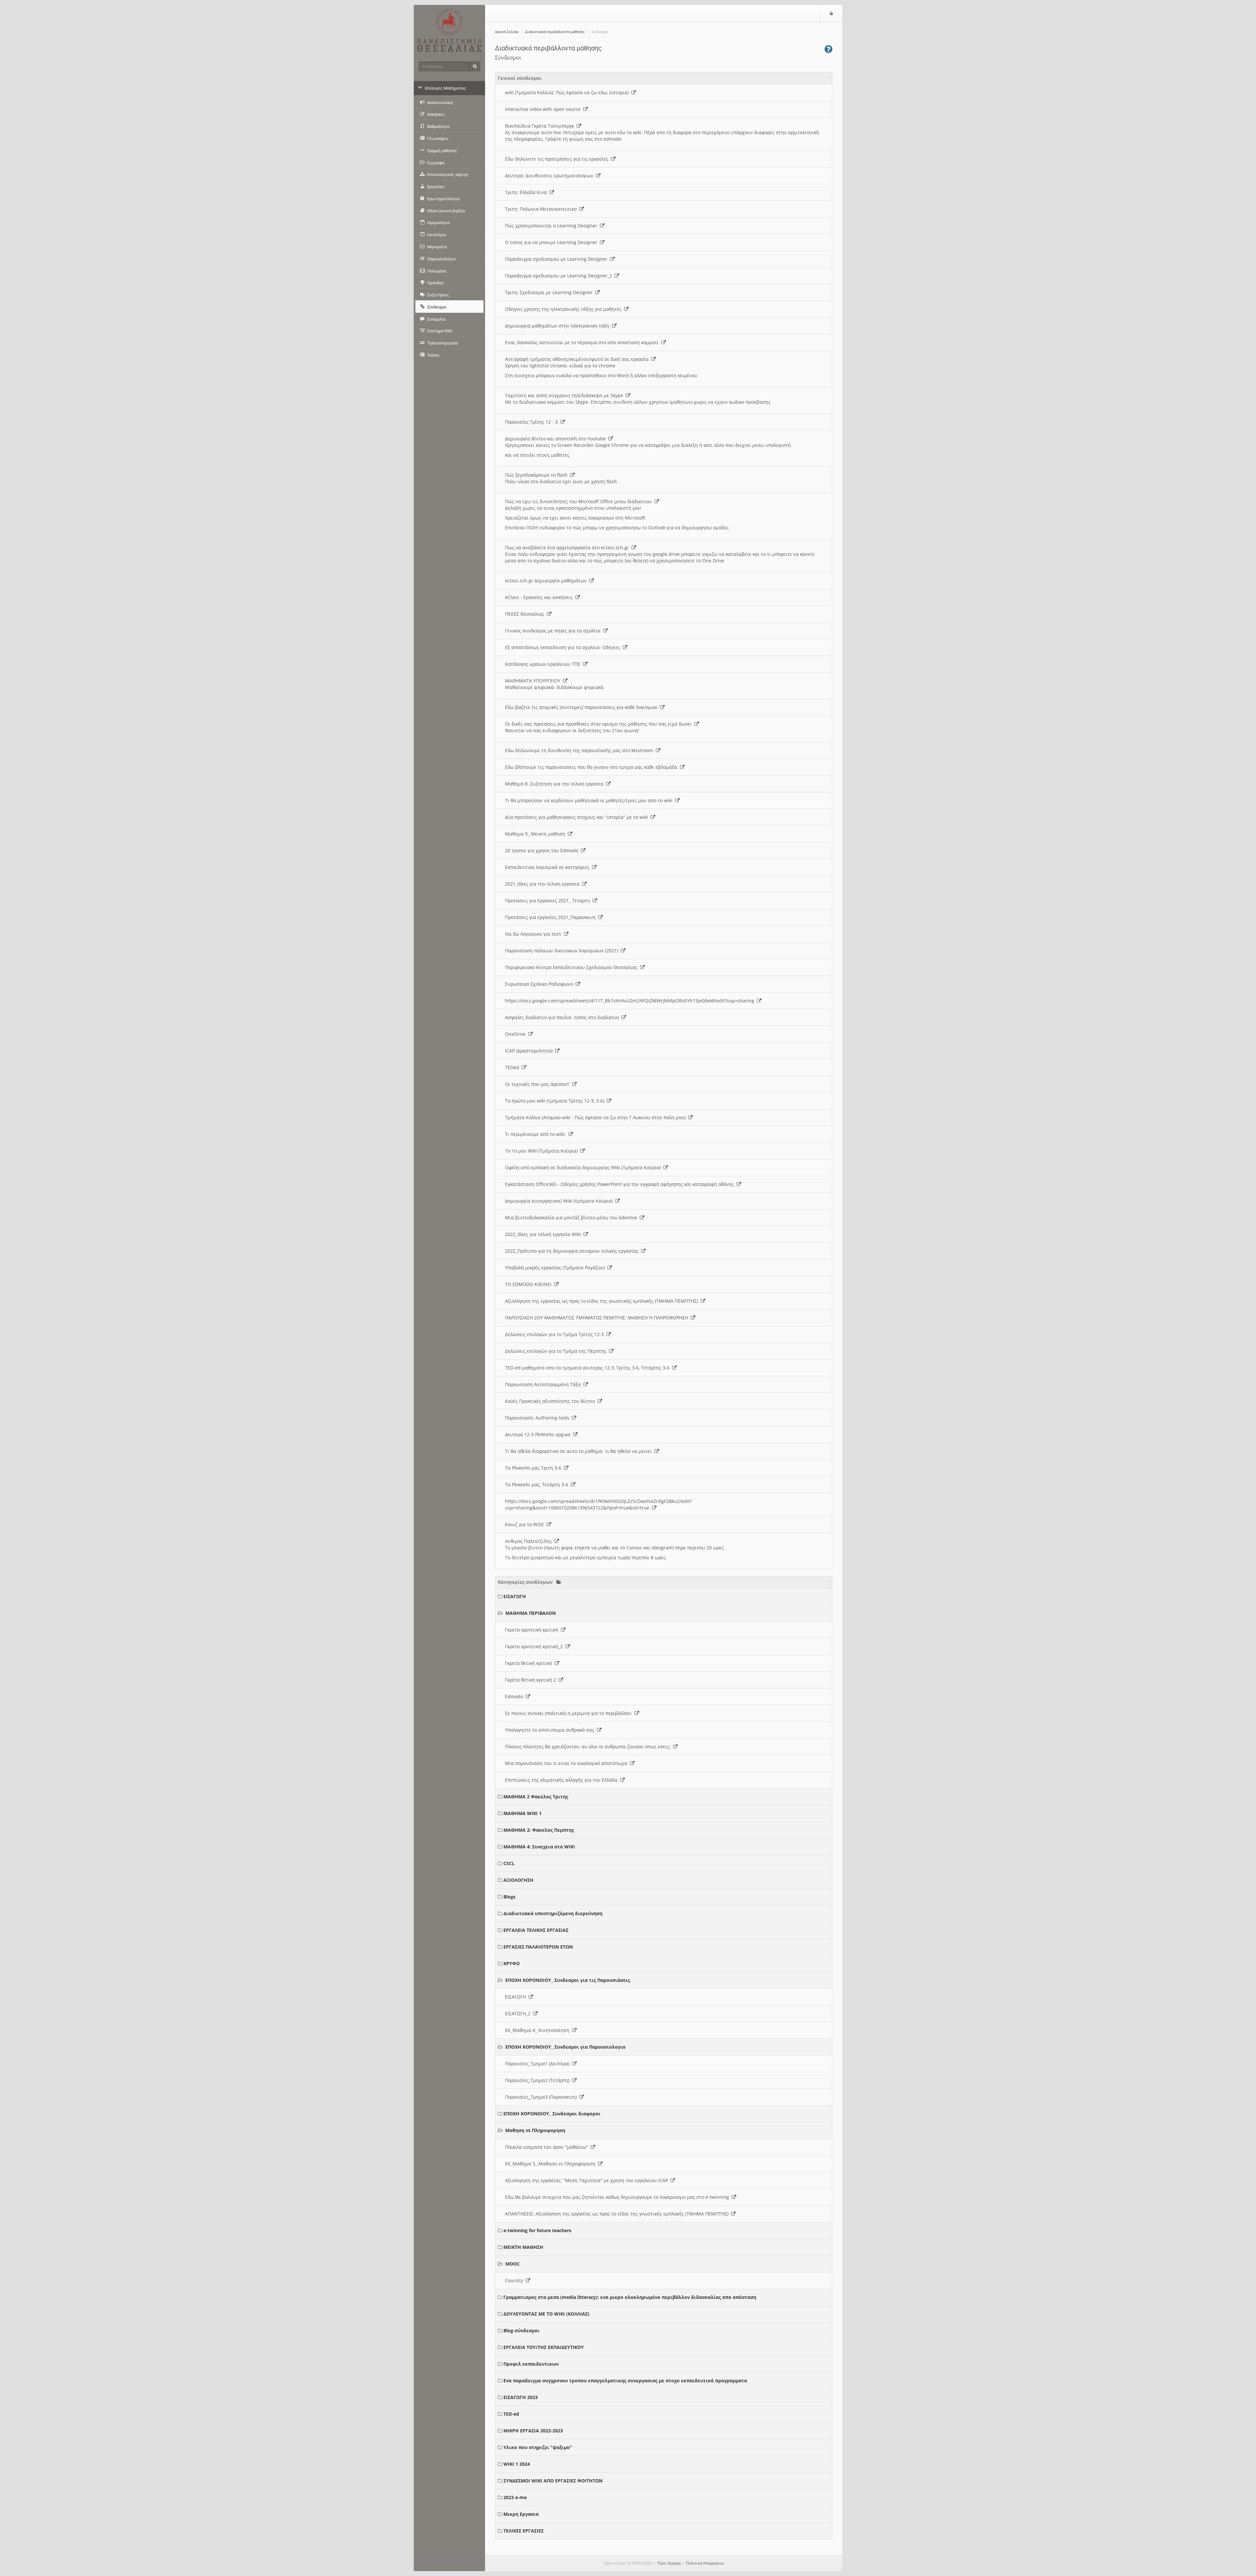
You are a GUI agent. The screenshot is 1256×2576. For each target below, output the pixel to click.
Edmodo (515, 1696)
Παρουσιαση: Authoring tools (538, 1418)
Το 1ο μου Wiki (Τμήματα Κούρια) (543, 1151)
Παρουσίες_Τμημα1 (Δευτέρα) (539, 2064)
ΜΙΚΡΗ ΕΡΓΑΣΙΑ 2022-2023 (533, 2431)
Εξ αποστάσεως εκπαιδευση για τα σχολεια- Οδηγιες (564, 647)
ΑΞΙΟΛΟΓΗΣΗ (518, 1880)
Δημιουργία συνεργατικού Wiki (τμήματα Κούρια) (560, 1201)
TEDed (513, 1067)
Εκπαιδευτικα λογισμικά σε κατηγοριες (549, 867)
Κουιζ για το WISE (526, 1524)
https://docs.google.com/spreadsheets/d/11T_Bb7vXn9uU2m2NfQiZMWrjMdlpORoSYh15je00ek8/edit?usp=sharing (631, 1001)
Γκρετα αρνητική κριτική (533, 1630)
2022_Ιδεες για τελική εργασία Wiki (544, 1234)
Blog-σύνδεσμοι (522, 2330)
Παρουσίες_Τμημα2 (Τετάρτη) (539, 2080)
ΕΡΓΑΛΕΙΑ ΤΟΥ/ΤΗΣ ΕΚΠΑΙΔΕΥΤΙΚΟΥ (544, 2347)
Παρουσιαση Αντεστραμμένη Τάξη (544, 1384)
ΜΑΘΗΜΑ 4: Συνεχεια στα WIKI (539, 1847)
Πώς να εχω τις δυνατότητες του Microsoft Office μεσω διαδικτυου (580, 501)
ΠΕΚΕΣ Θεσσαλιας (526, 614)
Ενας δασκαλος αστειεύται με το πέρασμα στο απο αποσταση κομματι (583, 342)
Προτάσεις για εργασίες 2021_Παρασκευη (552, 917)
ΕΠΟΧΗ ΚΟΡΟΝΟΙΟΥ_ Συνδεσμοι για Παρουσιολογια (565, 2047)
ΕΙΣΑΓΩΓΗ (515, 1596)
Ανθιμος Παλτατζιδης (530, 1541)
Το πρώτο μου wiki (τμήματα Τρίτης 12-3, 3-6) (556, 1101)
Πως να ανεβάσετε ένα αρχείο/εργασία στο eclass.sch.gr (568, 547)
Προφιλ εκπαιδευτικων (531, 2364)
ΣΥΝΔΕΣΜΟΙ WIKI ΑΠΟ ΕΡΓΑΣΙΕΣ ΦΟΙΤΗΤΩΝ (553, 2481)
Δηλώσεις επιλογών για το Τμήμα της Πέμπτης (557, 1351)
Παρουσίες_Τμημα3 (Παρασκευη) (542, 2097)
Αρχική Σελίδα (506, 32)
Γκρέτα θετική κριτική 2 (532, 1680)
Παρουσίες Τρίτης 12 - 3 (533, 422)
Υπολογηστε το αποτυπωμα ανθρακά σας (551, 1730)
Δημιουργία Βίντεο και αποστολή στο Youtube (557, 439)
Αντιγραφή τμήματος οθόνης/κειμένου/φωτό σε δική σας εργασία (578, 359)
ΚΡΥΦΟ (512, 1963)
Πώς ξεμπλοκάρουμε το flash (538, 475)
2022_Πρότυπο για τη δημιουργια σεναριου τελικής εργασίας (573, 1251)
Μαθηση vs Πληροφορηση (535, 2130)
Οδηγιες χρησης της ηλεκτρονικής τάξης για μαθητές (565, 309)
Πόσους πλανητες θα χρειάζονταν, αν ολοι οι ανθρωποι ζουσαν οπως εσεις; (589, 1747)
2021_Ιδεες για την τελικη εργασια (544, 884)
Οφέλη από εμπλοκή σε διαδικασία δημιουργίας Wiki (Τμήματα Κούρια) (584, 1167)
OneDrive (517, 1034)
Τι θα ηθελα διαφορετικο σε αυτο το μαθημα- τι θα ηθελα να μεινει (580, 1451)
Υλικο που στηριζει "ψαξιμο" (538, 2447)
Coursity (515, 2280)
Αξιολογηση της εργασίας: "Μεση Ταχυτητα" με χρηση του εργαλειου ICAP (588, 2180)
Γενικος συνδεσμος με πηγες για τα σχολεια (554, 631)
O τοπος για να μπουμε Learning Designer (552, 242)
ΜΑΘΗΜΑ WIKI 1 (523, 1813)
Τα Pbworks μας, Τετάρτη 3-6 (538, 1484)
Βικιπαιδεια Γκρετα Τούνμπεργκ (541, 126)
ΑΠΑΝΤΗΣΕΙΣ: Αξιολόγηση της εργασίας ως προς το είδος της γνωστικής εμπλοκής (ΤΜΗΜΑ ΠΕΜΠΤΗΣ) (618, 2214)
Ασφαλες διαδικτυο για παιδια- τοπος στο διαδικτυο (563, 1017)
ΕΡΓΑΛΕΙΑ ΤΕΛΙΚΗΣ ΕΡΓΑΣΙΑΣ (536, 1930)
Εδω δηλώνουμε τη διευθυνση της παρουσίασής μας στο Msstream (580, 750)
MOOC (513, 2264)
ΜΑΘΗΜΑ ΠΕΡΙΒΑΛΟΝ (531, 1613)
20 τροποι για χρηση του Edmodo (543, 850)
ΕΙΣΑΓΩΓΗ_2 (519, 2013)
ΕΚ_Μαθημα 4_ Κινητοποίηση (539, 2030)
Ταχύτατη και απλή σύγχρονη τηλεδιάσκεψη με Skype (565, 395)
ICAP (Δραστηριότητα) (530, 1051)
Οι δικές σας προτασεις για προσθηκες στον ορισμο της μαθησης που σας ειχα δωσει (600, 724)
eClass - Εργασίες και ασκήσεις (540, 597)
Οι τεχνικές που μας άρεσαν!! (539, 1084)
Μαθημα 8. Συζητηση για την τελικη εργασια (556, 784)
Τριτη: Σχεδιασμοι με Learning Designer (550, 292)
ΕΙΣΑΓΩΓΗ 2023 (521, 2397)
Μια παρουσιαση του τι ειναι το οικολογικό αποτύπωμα (567, 1763)
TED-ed (511, 2414)
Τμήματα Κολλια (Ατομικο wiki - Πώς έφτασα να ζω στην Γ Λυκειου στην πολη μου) (597, 1117)
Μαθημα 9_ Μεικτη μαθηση (536, 834)
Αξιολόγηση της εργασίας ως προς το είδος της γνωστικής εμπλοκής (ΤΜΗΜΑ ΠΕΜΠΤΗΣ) (603, 1301)
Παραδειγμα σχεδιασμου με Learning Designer (558, 259)
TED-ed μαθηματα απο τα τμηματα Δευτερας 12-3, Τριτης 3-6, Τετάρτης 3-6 (589, 1368)
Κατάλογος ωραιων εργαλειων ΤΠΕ (544, 664)
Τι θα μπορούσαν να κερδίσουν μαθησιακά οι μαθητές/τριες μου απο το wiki (590, 800)
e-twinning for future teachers (537, 2230)
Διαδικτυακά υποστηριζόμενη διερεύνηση (553, 1913)
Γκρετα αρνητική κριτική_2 (535, 1646)
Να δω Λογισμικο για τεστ (534, 934)
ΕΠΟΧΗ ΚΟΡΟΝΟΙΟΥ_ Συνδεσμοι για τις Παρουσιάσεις (568, 1980)
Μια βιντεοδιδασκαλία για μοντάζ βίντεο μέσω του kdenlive (572, 1217)
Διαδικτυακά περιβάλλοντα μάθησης (555, 32)
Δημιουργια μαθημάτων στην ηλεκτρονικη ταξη (558, 326)
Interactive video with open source (544, 109)
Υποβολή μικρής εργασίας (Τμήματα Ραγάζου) (556, 1268)
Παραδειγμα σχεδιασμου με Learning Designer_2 (560, 276)
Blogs (509, 1897)
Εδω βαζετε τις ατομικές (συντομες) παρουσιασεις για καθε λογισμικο (583, 707)
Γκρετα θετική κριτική (530, 1663)
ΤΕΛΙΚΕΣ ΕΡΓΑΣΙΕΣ (523, 2531)
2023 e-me (515, 2497)
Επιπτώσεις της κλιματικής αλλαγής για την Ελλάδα (563, 1780)
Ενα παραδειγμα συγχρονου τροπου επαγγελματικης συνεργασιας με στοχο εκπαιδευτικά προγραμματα (625, 2381)
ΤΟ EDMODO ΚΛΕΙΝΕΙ (530, 1284)
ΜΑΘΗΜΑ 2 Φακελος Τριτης (536, 1797)
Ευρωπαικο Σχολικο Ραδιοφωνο (540, 984)
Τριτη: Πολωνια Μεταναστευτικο (542, 209)
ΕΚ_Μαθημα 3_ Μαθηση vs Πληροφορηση (551, 2164)
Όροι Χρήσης (669, 2563)
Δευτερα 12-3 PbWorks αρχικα (539, 1434)
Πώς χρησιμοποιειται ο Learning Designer (552, 226)
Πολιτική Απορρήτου (705, 2563)
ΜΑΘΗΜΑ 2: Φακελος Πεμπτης (539, 1830)
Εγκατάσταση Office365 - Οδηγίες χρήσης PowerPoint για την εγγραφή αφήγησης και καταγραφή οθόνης (621, 1184)
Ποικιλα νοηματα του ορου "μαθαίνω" (548, 2147)
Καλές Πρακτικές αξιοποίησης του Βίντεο (551, 1401)
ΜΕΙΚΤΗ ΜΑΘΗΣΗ (523, 2247)
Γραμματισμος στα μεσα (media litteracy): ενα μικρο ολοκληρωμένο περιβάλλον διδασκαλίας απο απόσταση (630, 2297)
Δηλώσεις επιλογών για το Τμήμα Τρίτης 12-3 (556, 1334)
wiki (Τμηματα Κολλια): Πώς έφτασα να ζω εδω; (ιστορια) (568, 92)
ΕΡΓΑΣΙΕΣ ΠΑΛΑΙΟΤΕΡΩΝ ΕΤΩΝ (538, 1947)
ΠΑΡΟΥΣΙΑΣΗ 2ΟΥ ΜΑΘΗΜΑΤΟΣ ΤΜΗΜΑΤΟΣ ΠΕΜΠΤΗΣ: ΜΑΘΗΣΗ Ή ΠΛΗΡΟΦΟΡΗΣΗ (598, 1318)
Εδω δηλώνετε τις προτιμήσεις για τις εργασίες (558, 159)
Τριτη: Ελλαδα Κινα (527, 192)
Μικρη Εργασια (521, 2514)
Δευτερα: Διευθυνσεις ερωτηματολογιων (550, 176)
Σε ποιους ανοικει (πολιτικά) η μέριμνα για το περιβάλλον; (570, 1713)
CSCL (509, 1863)
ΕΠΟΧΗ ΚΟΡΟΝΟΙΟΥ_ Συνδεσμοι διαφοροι (552, 2114)
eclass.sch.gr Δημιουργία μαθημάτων (547, 581)
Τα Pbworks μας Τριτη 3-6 (534, 1468)
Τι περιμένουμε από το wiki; (537, 1134)
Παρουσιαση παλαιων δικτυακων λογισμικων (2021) (563, 951)
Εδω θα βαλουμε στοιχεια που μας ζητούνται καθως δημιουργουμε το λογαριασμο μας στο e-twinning (618, 2197)
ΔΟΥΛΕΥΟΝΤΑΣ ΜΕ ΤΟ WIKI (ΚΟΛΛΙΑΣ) (546, 2314)
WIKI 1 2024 (517, 2464)
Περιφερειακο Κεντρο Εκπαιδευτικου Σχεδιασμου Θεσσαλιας (573, 967)
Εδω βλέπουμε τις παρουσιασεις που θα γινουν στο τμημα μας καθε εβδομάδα (593, 767)
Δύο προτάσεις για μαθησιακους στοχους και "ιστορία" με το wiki (578, 817)
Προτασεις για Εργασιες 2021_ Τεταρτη (549, 900)
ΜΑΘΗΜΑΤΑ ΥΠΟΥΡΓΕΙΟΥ (534, 681)
